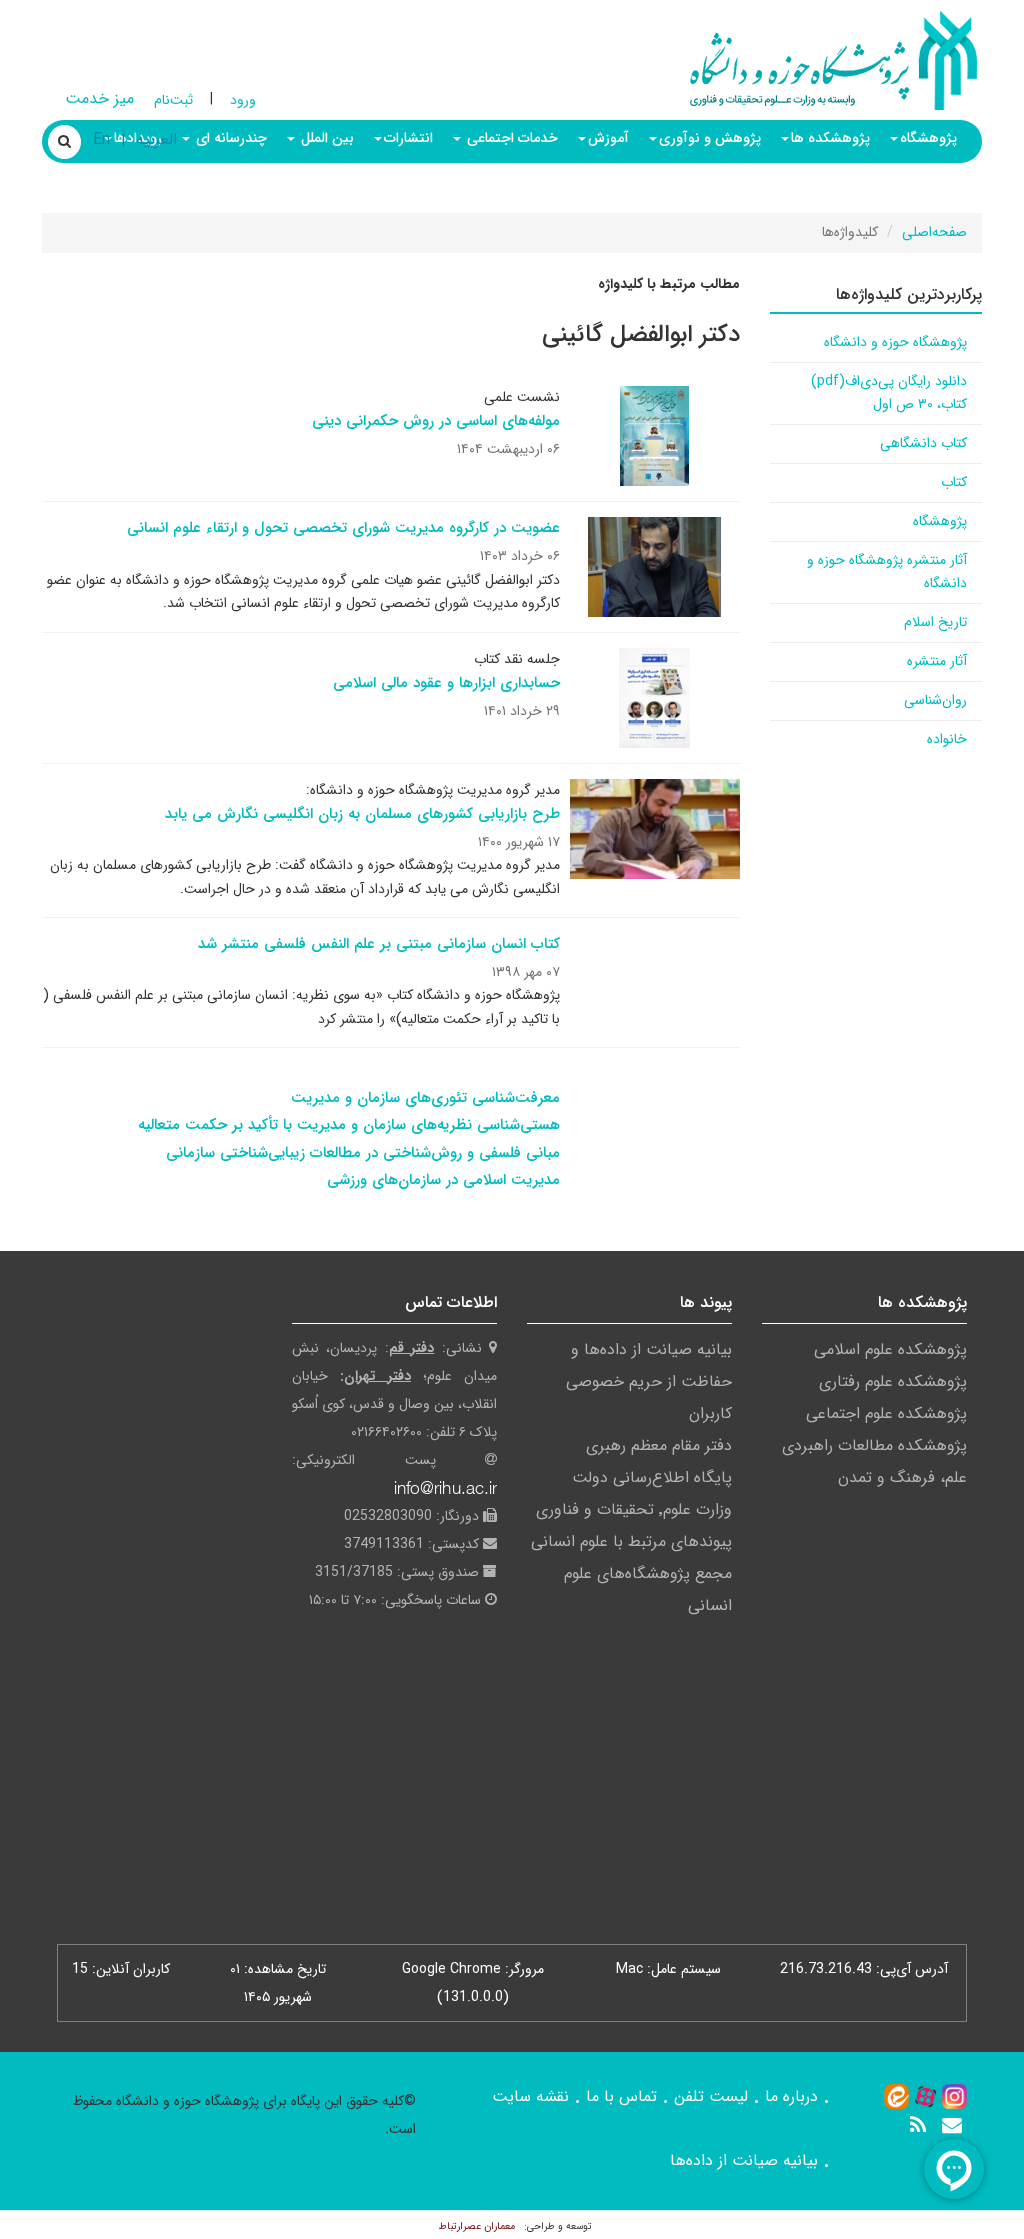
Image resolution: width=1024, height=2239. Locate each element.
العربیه (156, 139)
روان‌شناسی (935, 700)
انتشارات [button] (408, 138)
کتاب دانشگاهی (923, 443)
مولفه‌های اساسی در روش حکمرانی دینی (436, 421)
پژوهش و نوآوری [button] (710, 138)
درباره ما (791, 2096)
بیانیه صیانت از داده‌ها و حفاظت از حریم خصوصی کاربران (649, 1381)
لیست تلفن (711, 2096)
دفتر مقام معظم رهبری (659, 1445)
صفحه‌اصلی (934, 232)
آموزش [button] (608, 138)
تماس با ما (621, 2096)
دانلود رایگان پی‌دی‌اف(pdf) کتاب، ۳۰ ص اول (889, 393)
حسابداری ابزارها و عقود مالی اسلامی (446, 683)
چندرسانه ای (229, 138)
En (101, 139)
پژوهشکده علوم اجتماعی (886, 1413)
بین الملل (325, 138)
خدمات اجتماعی (510, 138)
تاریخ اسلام (935, 622)
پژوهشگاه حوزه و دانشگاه (895, 342)
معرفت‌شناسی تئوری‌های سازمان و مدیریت (425, 1098)
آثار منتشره (937, 661)
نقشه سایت (530, 2096)
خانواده (947, 739)
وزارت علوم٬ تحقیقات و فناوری (634, 1509)
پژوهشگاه (940, 521)
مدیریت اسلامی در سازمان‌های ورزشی (443, 1180)
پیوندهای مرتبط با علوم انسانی (631, 1541)
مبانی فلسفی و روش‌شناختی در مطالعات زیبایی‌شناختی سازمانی (363, 1153)
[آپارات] (925, 2096)
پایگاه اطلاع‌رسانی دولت (652, 1477)
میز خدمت (99, 98)
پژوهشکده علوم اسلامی (890, 1349)
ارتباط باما (928, 188)
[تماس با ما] (952, 2125)
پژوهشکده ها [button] (830, 138)
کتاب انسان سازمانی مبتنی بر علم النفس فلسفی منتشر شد (379, 944)
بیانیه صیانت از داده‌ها (744, 2160)
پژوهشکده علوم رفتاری (893, 1381)
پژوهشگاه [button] (928, 138)
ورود (243, 100)
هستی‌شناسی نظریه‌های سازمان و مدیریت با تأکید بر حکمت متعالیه (349, 1125)
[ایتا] (896, 2096)
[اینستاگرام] (954, 2096)
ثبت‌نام (173, 100)
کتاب (954, 482)
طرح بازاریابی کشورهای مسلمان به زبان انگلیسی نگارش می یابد (362, 814)
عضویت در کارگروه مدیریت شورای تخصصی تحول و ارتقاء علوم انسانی (343, 528)
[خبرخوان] (918, 2125)
